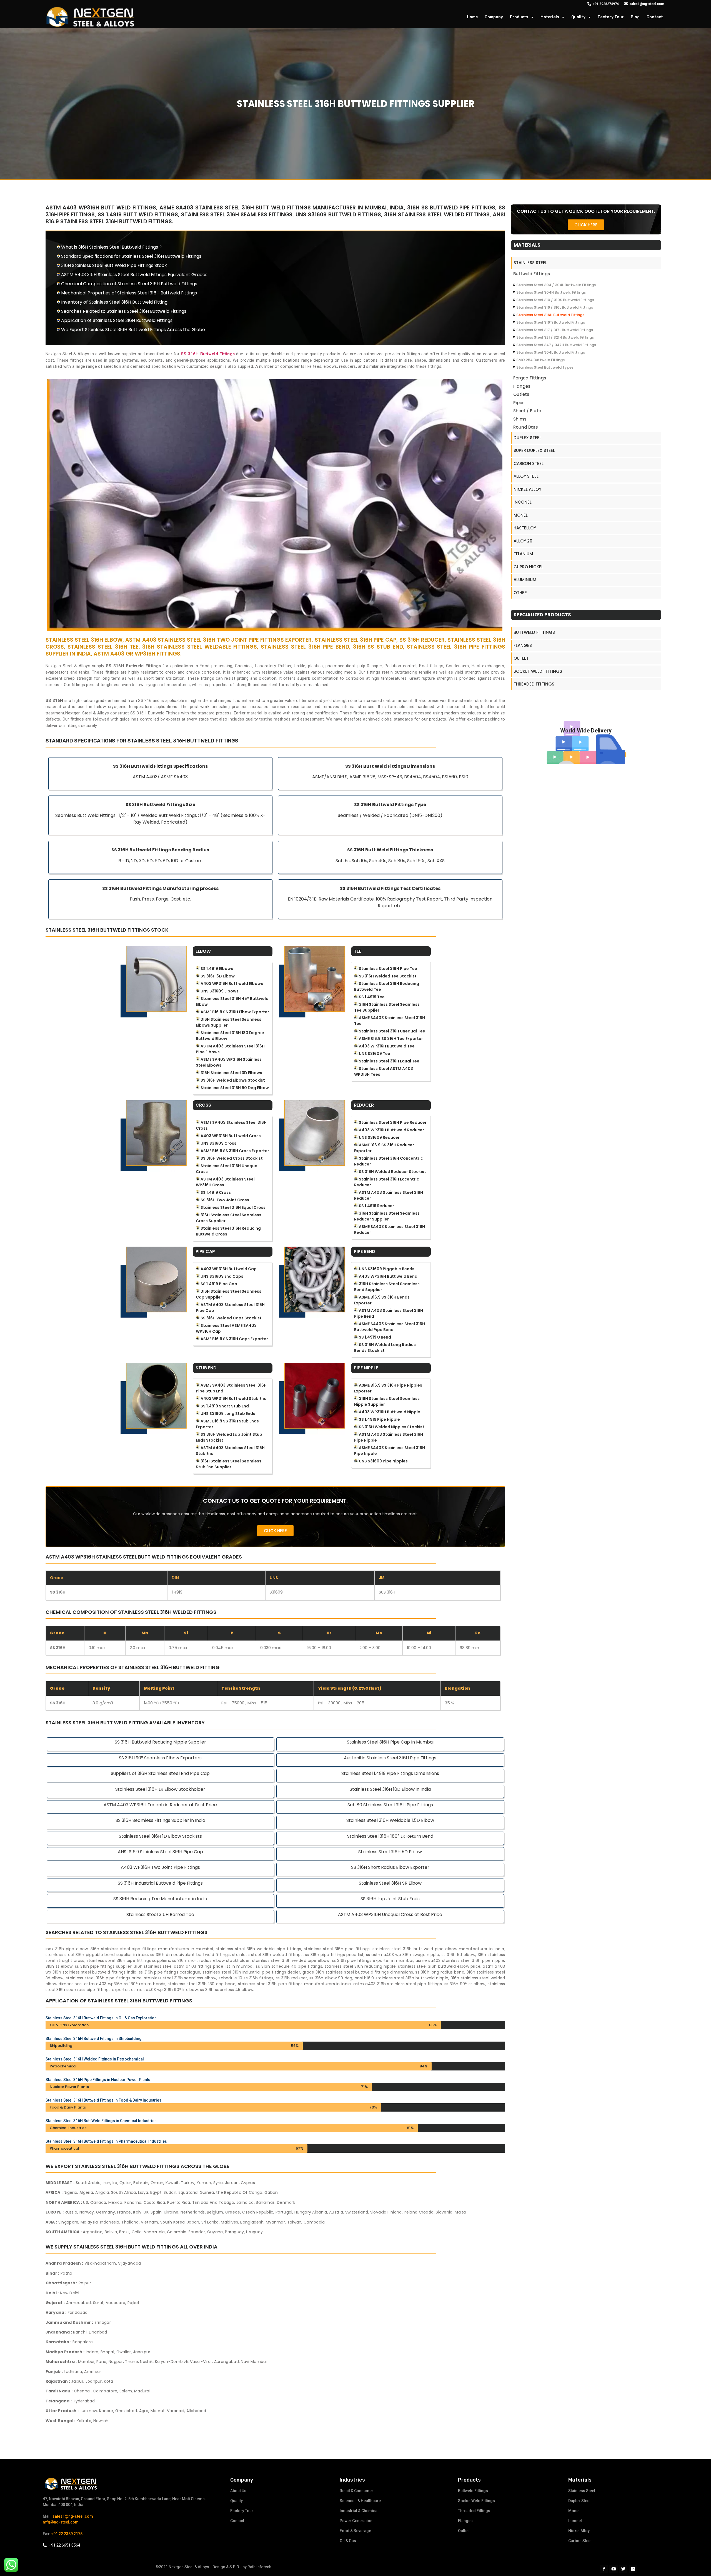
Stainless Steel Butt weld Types (545, 367)
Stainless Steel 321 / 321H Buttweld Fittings (555, 337)
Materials (550, 17)
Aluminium (525, 580)
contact (655, 17)
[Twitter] (623, 2569)
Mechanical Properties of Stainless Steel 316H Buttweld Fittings (129, 293)
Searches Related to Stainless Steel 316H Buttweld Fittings (124, 311)
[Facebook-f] (604, 2569)
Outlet (521, 658)
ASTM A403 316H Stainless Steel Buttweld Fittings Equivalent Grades (134, 275)
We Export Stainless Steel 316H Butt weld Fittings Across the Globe (133, 330)
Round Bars (526, 427)
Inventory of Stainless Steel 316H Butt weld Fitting (114, 302)
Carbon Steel (529, 463)
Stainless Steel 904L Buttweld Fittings (551, 352)
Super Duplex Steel (534, 450)
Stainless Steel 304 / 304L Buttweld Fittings (556, 285)
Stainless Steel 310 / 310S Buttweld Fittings (555, 300)
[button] (275, 1531)
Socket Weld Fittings (538, 671)
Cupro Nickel (528, 567)
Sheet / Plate (527, 411)
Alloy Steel (526, 476)
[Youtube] (614, 2569)
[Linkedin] (633, 2569)
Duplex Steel (527, 438)
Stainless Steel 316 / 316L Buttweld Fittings (555, 307)
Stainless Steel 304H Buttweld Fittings (551, 292)
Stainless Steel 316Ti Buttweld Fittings (551, 322)
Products (519, 17)
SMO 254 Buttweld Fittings (540, 360)
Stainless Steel (530, 263)
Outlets (521, 394)
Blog (635, 17)
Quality (578, 17)
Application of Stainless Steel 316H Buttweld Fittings (117, 320)
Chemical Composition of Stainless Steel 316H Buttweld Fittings (129, 284)
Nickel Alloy (527, 489)
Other (520, 593)
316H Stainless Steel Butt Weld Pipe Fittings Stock (114, 265)
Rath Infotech (259, 2567)
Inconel (523, 502)
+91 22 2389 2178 (67, 2534)
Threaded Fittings (534, 684)
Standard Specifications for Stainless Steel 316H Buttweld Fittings (131, 256)
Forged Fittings (530, 378)
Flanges (522, 386)
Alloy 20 (523, 541)
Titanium (523, 554)
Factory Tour (611, 17)
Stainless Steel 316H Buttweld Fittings (550, 315)
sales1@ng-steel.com (73, 2516)
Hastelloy (525, 528)
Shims (520, 419)
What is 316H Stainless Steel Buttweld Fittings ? (111, 247)
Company (494, 17)
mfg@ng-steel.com (61, 2522)
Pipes (519, 403)
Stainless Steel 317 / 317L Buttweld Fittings (555, 330)
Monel (521, 515)
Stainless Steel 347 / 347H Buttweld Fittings (556, 345)
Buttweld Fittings (532, 274)
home (472, 17)
